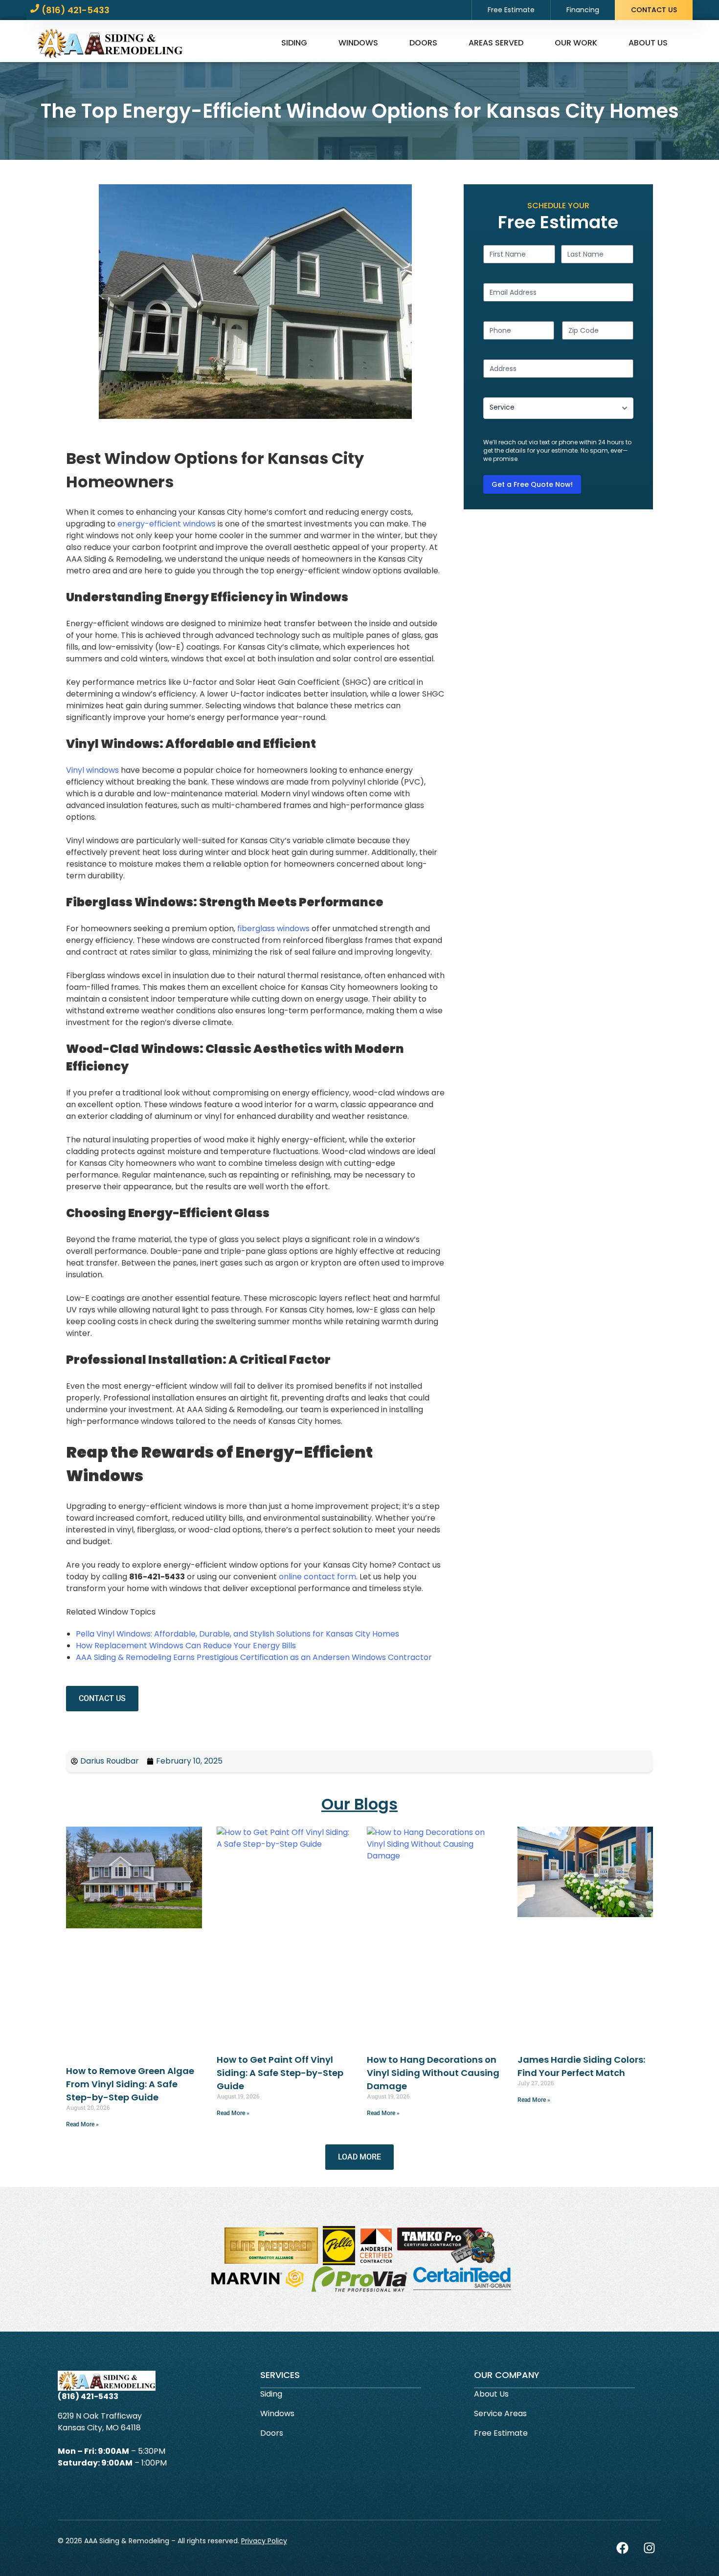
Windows (358, 43)
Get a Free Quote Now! (532, 484)
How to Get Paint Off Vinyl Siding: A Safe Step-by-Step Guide (280, 2073)
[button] (359, 2157)
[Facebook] (622, 2548)
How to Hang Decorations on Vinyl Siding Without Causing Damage (433, 2073)
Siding (294, 43)
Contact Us (654, 10)
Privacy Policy (264, 2541)
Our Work (576, 43)
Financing (583, 10)
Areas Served (496, 43)
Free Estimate (511, 10)
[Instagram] (649, 2548)
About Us (648, 43)
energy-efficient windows (167, 524)
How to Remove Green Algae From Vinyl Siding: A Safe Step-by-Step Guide (130, 2084)
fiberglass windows (273, 928)
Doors (423, 43)
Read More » (82, 2124)
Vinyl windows (92, 770)
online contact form (317, 1577)
